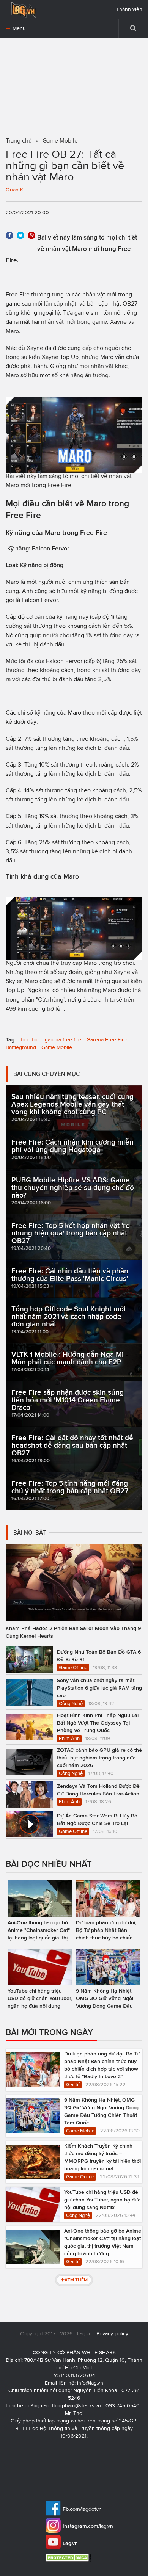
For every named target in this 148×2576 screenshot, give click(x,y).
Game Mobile (57, 1047)
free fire (30, 1040)
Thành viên (129, 9)
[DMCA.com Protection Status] (69, 2558)
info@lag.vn (90, 2383)
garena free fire (63, 1040)
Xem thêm (76, 2280)
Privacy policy (112, 2334)
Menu (18, 28)
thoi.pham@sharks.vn (76, 2406)
